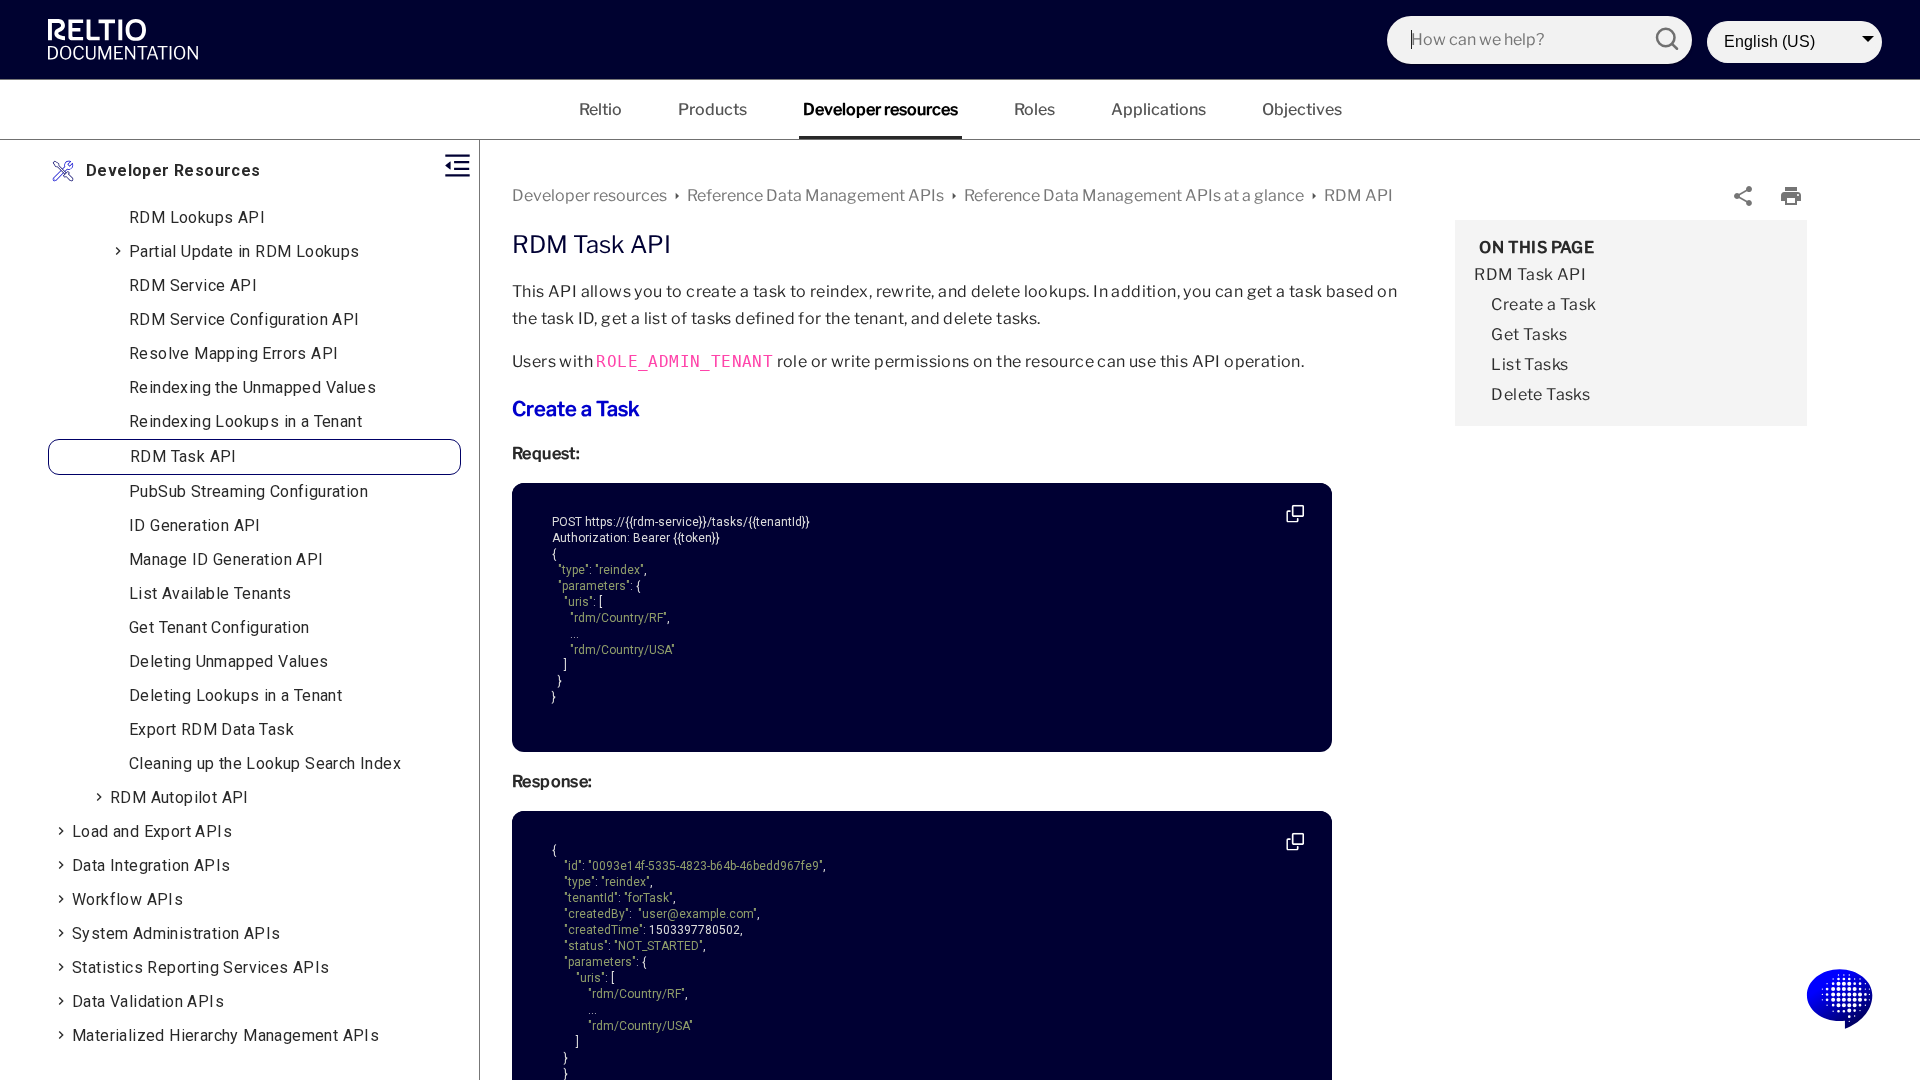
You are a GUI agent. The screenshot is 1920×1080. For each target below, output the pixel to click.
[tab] (600, 109)
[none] (1743, 196)
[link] (128, 39)
